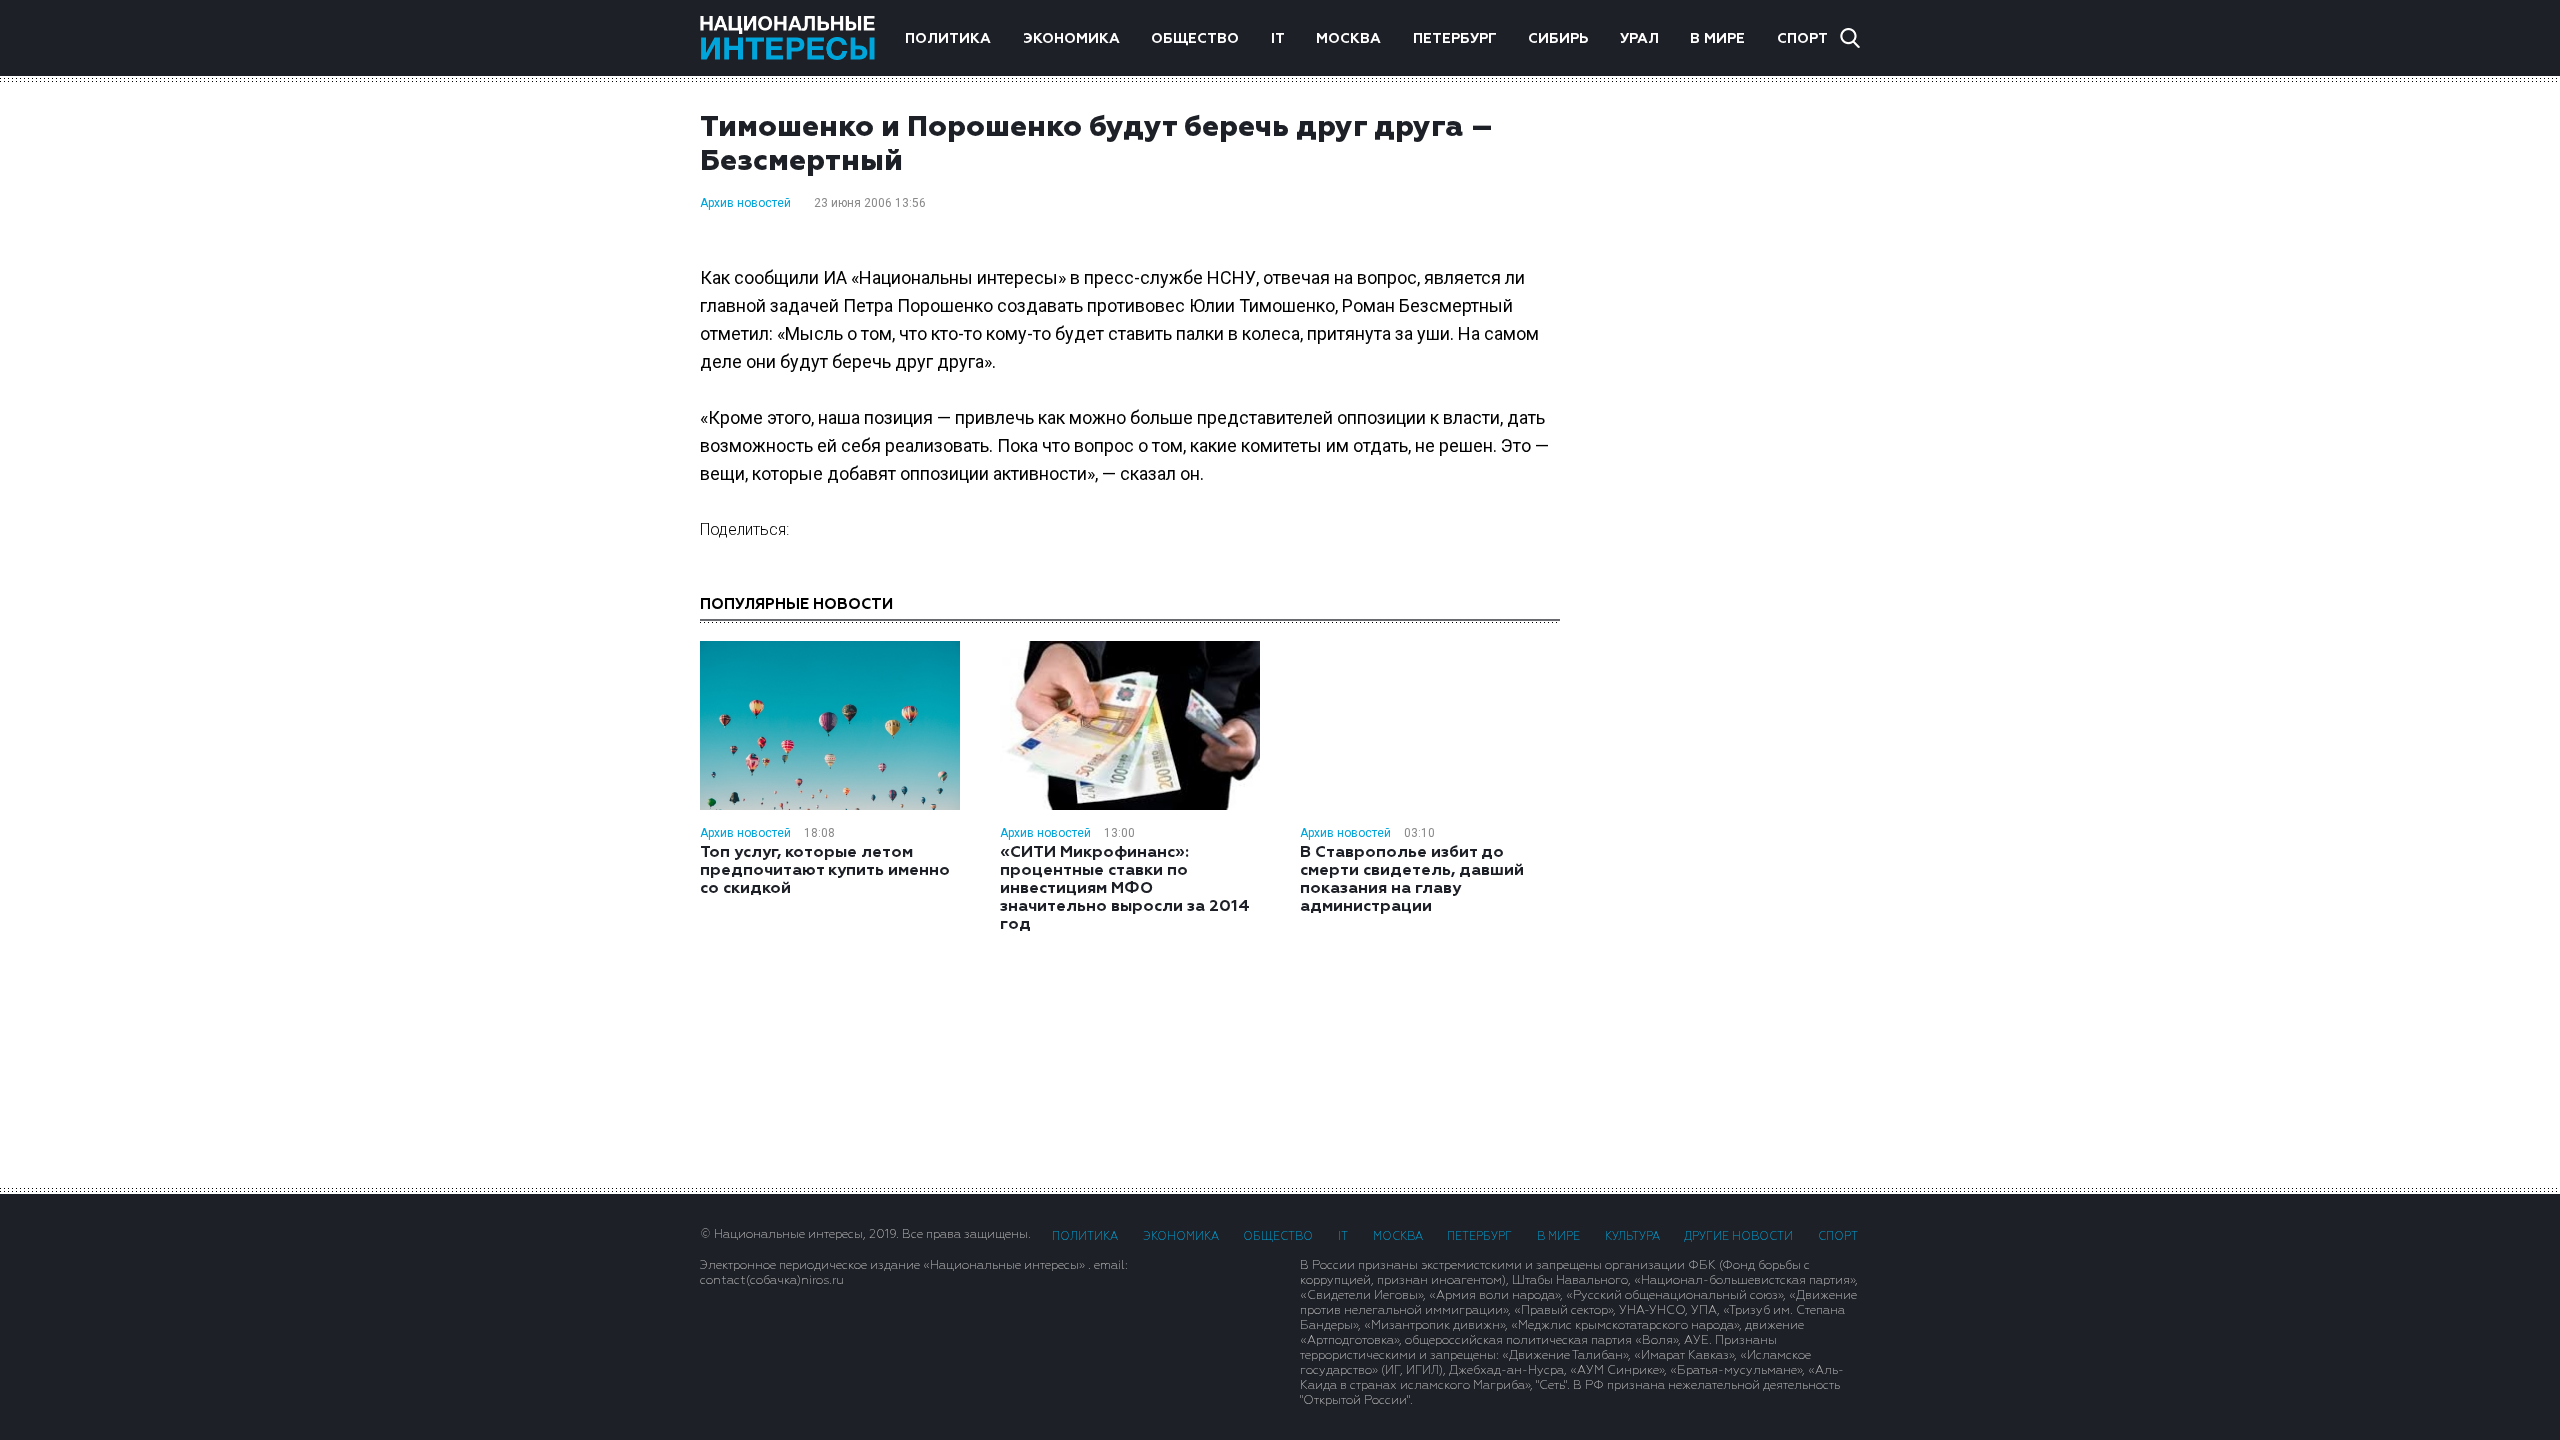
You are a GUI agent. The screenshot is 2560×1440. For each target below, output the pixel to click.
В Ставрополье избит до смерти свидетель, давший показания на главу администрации (1412, 880)
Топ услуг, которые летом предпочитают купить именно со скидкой (825, 871)
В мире (1717, 39)
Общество (1195, 39)
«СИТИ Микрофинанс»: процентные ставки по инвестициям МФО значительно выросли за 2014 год (1125, 889)
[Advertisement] (1730, 429)
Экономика (1071, 39)
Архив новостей (745, 203)
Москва (1348, 39)
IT (1278, 39)
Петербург (1455, 39)
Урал (1639, 39)
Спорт (1802, 39)
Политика (948, 39)
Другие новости (1738, 1236)
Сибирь (1558, 39)
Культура (1632, 1236)
